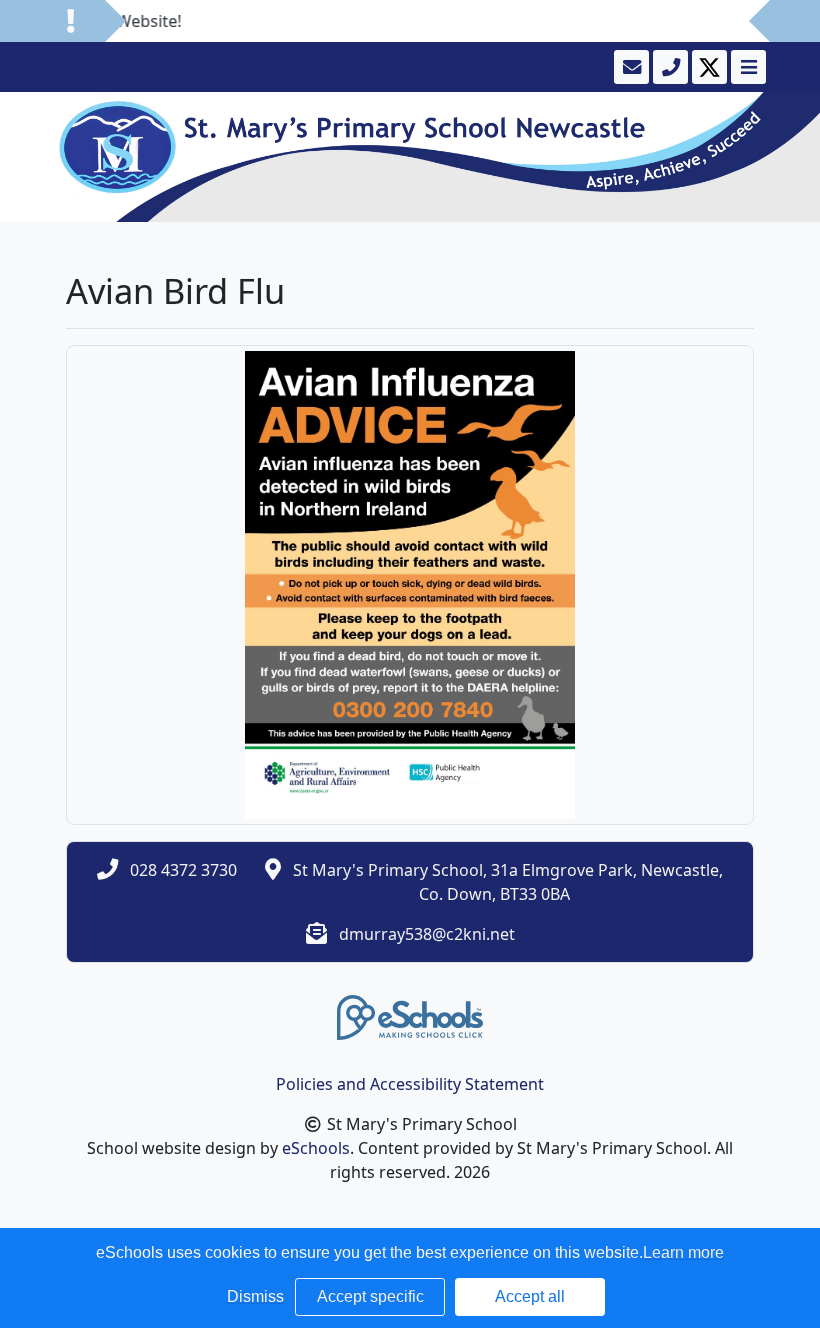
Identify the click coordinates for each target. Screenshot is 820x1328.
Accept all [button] (530, 1296)
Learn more (683, 1252)
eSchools (316, 1148)
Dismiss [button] (255, 1296)
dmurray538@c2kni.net (427, 934)
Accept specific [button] (370, 1296)
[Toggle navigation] (746, 67)
